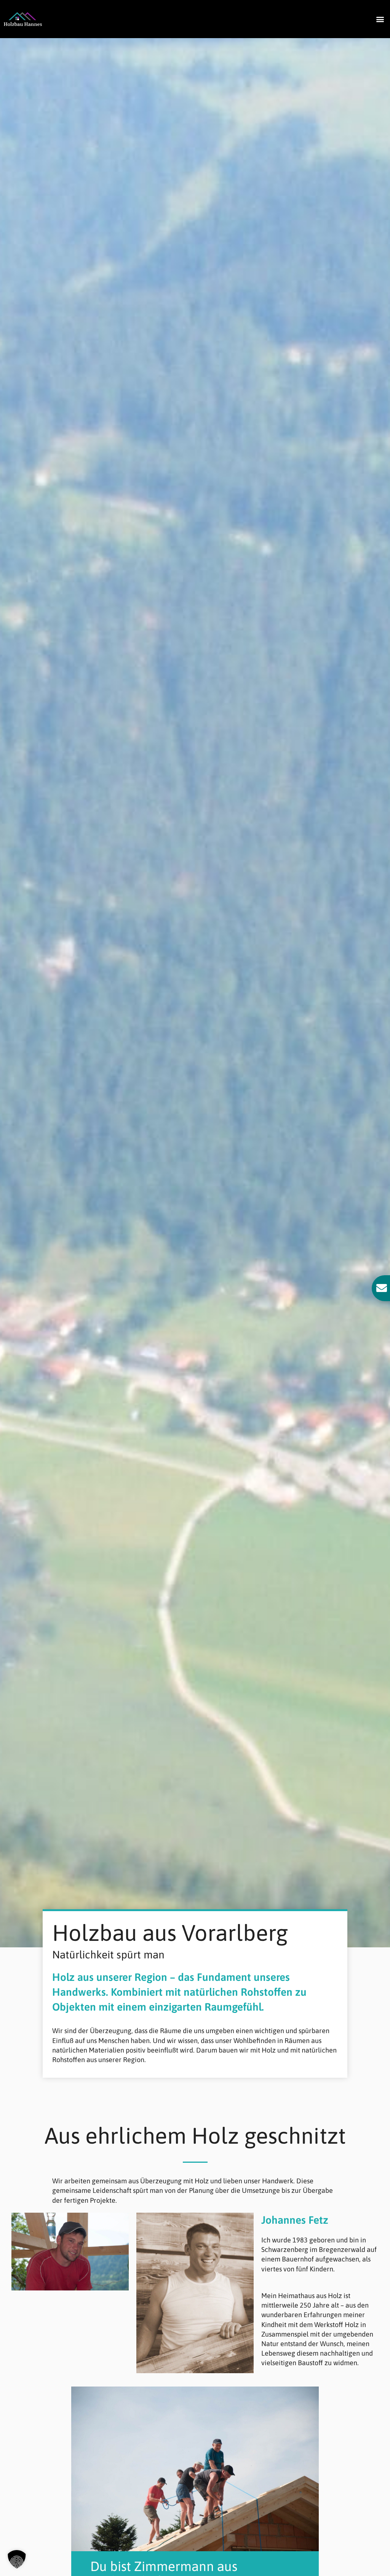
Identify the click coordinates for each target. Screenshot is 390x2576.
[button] (380, 19)
